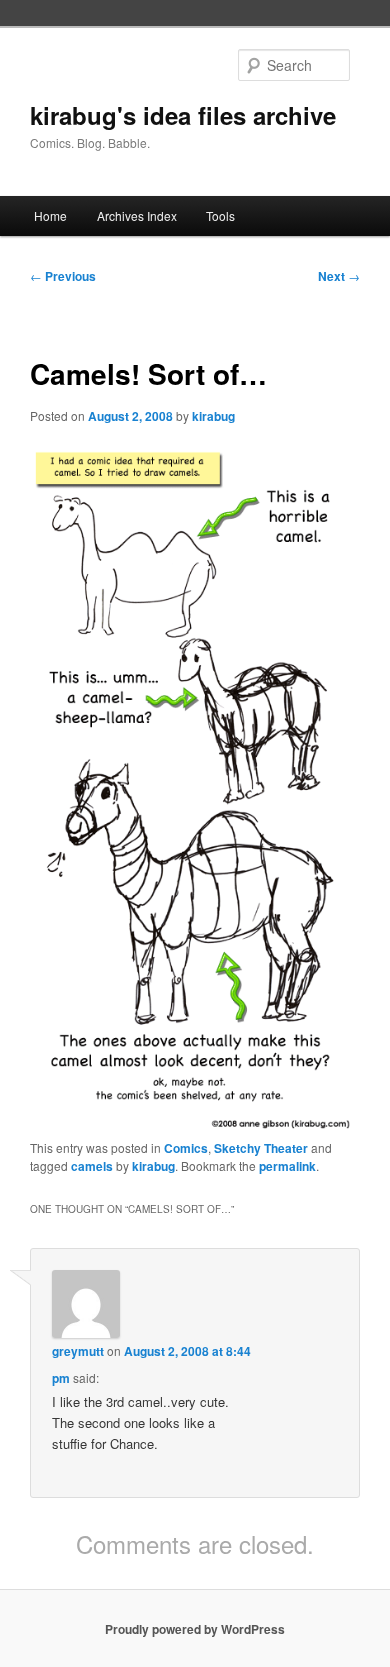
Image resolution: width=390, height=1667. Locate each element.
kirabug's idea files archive (183, 115)
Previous (63, 276)
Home (50, 215)
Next (339, 276)
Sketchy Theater (261, 1148)
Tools (220, 215)
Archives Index (137, 215)
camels (92, 1166)
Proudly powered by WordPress (195, 1629)
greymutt (78, 1351)
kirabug (213, 416)
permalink (287, 1166)
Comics (186, 1148)
